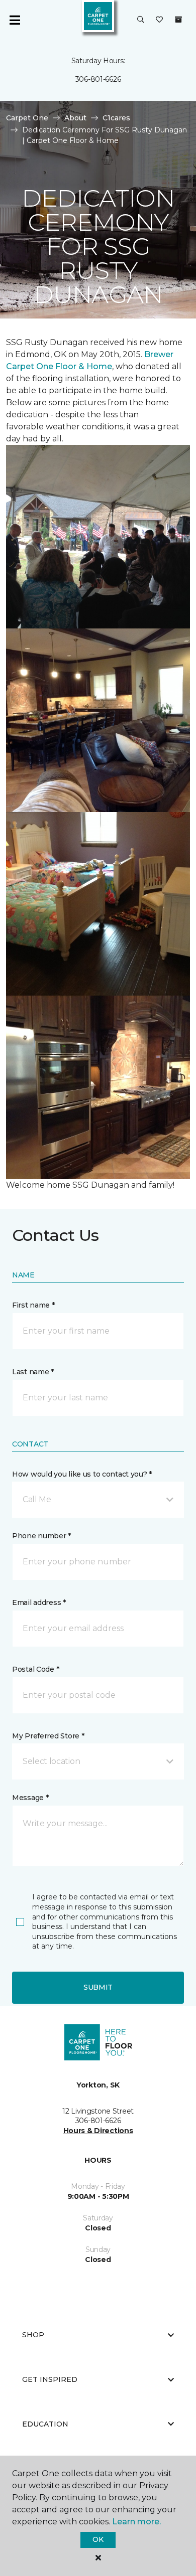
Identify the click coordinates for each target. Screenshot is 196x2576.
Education (45, 2424)
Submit (98, 1987)
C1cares (116, 118)
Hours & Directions (98, 2131)
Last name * (33, 1372)
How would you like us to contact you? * (82, 1474)
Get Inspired (50, 2379)
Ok (98, 2539)
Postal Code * (35, 1669)
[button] (141, 20)
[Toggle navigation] (15, 20)
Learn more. (136, 2522)
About (75, 118)
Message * (30, 1798)
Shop (33, 2335)
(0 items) (178, 20)
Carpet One (27, 118)
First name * (33, 1305)
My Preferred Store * (48, 1736)
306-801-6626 (98, 79)
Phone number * (41, 1536)
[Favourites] (159, 20)
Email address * (39, 1602)
